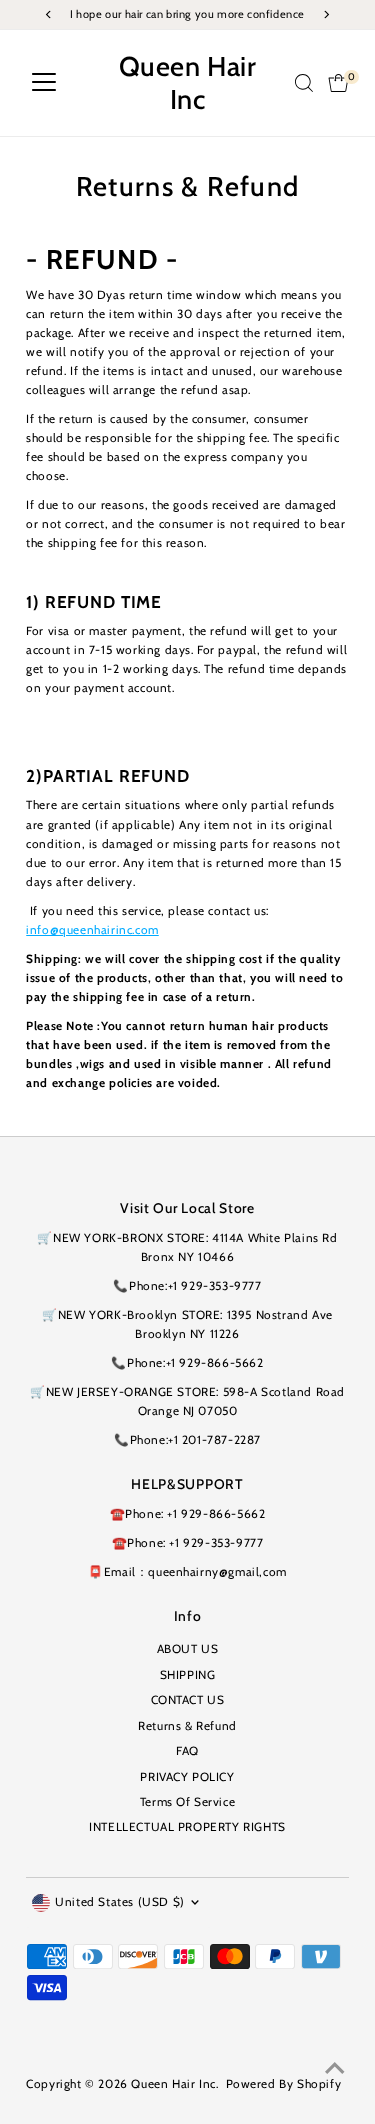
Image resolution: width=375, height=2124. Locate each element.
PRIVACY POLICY (187, 1777)
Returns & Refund (187, 1726)
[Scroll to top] (335, 2069)
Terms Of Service (188, 1802)
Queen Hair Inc (188, 83)
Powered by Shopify (284, 2084)
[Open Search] (304, 83)
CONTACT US (188, 1700)
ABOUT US (188, 1649)
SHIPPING (188, 1675)
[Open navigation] (44, 83)
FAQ (187, 1751)
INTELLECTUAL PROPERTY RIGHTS (187, 1827)
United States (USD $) (120, 1902)
